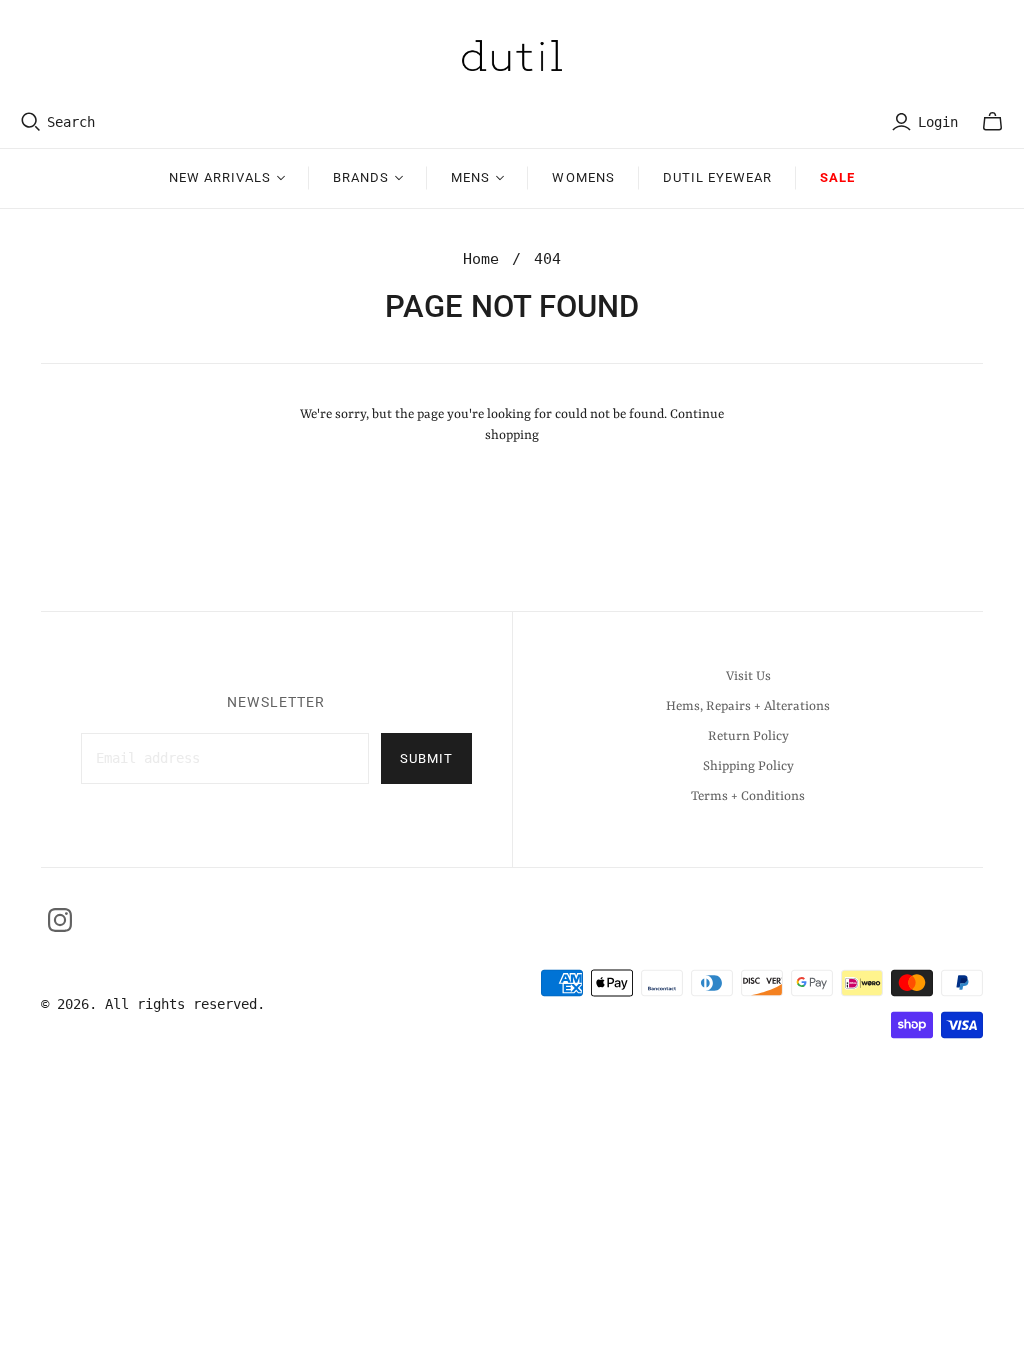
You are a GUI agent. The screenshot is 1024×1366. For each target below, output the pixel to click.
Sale (837, 177)
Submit (426, 758)
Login (938, 122)
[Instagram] (60, 920)
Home (481, 259)
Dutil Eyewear (718, 177)
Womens (583, 177)
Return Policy (748, 736)
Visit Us (748, 676)
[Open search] (31, 122)
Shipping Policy (748, 766)
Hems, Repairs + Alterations (748, 706)
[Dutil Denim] (512, 55)
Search (71, 122)
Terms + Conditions (748, 796)
